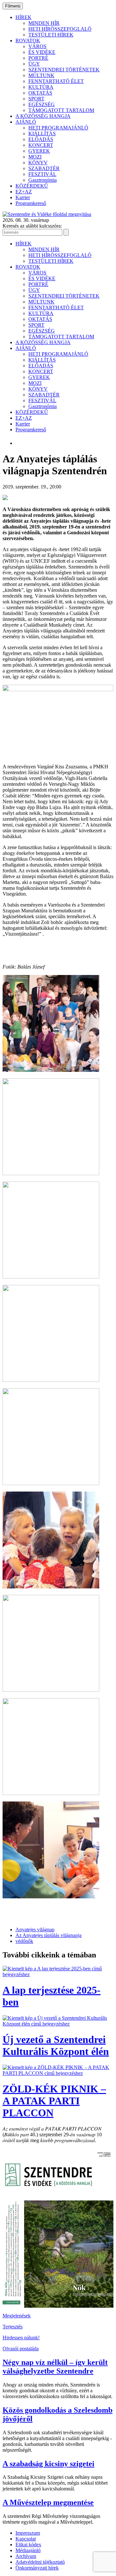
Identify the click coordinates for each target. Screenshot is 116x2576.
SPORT (36, 99)
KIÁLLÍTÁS (42, 133)
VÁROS (37, 46)
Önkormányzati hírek (37, 2568)
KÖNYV (38, 163)
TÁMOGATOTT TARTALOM (61, 110)
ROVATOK (28, 41)
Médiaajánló (28, 2550)
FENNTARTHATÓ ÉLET (56, 81)
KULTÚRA (41, 87)
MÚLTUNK (41, 75)
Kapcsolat (26, 2539)
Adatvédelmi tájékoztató (40, 2562)
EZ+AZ (24, 192)
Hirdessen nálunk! (21, 2338)
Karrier (23, 197)
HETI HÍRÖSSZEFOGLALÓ (60, 29)
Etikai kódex (28, 2545)
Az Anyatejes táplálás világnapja (48, 1935)
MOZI (35, 157)
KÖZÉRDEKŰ (32, 186)
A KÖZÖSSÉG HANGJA (43, 116)
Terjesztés (13, 2327)
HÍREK (24, 17)
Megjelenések (17, 2316)
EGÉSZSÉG (42, 104)
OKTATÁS (40, 93)
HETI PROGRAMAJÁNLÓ (58, 128)
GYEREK (39, 151)
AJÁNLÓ (26, 122)
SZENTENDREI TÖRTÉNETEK (64, 70)
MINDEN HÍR (44, 23)
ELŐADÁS (41, 139)
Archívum (26, 2556)
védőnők (24, 1941)
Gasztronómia (43, 180)
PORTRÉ (38, 58)
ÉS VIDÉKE (42, 52)
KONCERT (41, 145)
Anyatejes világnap (35, 1929)
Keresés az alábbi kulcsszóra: (32, 226)
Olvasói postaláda (21, 2349)
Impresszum (28, 2533)
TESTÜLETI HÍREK (51, 35)
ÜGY (34, 64)
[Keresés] (66, 232)
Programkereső (31, 203)
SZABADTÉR (44, 168)
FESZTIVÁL (42, 174)
